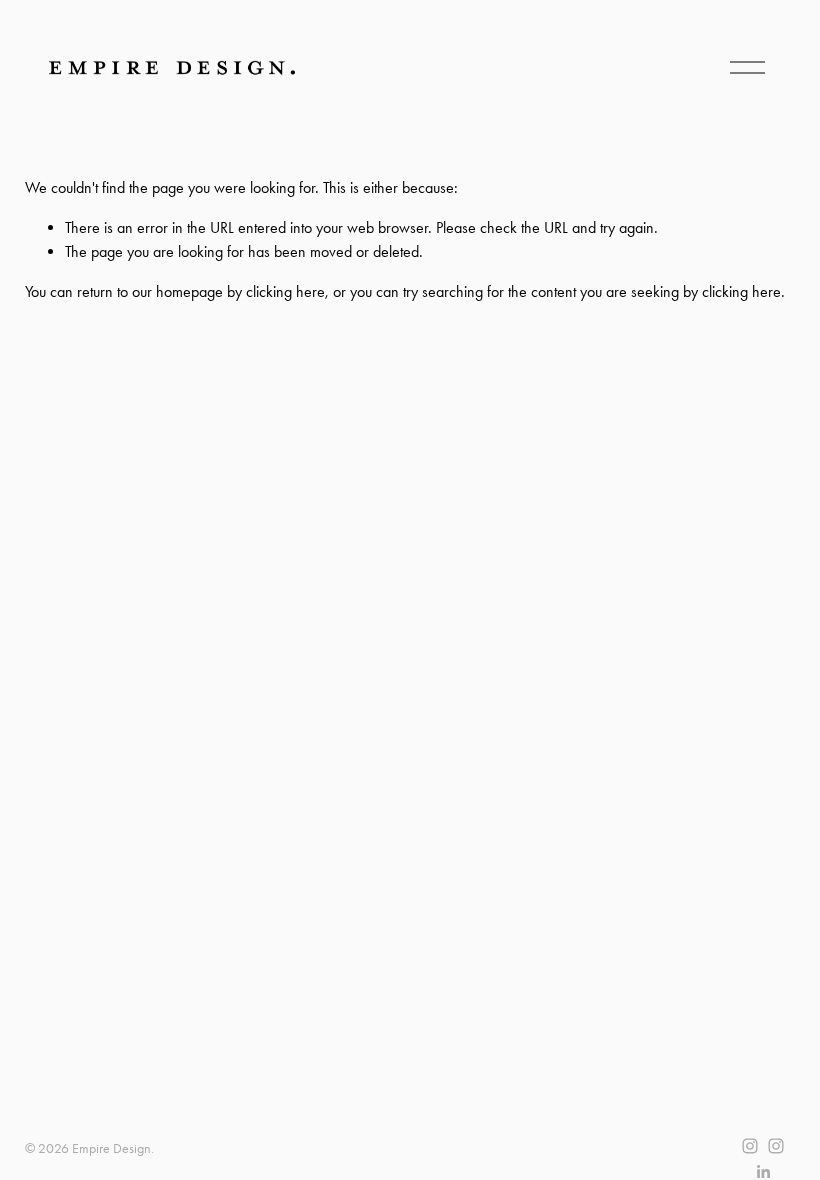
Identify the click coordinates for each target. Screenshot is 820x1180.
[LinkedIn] (763, 1172)
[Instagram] (750, 1146)
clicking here (285, 291)
